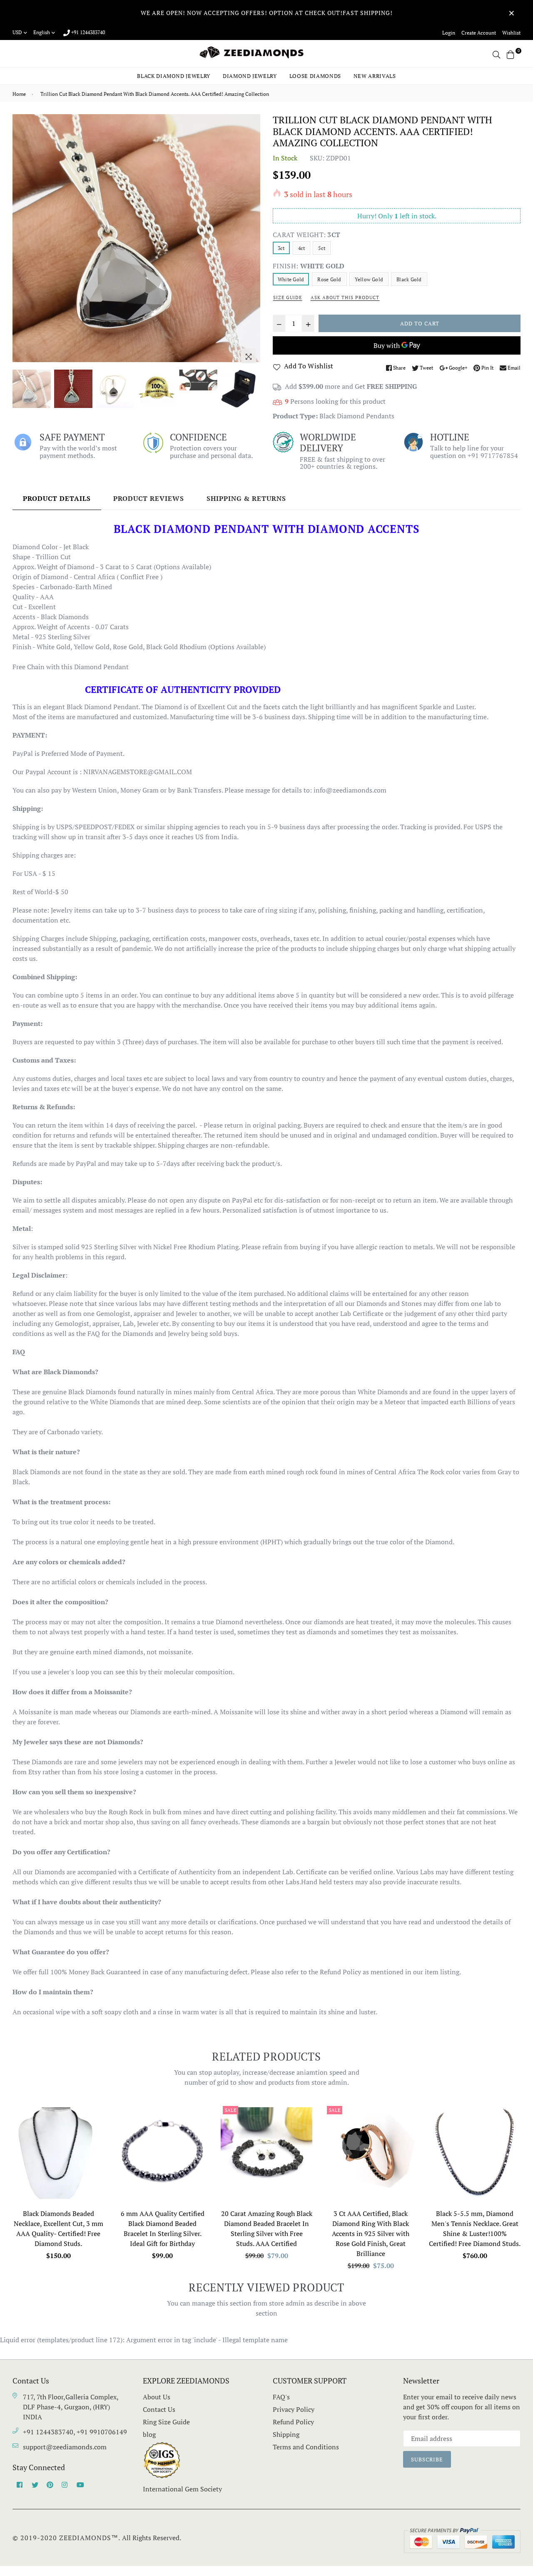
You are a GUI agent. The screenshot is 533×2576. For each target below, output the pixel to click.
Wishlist (511, 33)
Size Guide (288, 298)
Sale (230, 2110)
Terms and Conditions (306, 2447)
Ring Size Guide (166, 2422)
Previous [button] (23, 241)
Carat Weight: (306, 235)
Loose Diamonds (315, 76)
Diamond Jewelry (250, 76)
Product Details (57, 498)
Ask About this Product (345, 298)
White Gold (291, 279)
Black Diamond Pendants (357, 416)
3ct (281, 248)
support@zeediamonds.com (65, 2447)
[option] (136, 238)
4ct (302, 248)
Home (19, 94)
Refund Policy (293, 2422)
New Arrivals (375, 76)
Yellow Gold (369, 279)
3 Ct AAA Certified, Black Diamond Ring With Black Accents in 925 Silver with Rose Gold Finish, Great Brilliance (371, 2233)
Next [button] (250, 241)
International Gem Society (182, 2489)
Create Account (479, 33)
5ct (322, 248)
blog (149, 2434)
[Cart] (511, 54)
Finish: (309, 266)
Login (449, 33)
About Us (157, 2397)
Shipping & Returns (246, 498)
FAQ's (281, 2397)
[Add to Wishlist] (95, 2140)
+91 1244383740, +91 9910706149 (75, 2432)
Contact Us (159, 2409)
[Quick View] (95, 2124)
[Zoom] (249, 356)
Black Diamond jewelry (174, 76)
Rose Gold (329, 279)
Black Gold (409, 279)
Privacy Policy (294, 2409)
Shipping (286, 2434)
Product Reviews (149, 498)
